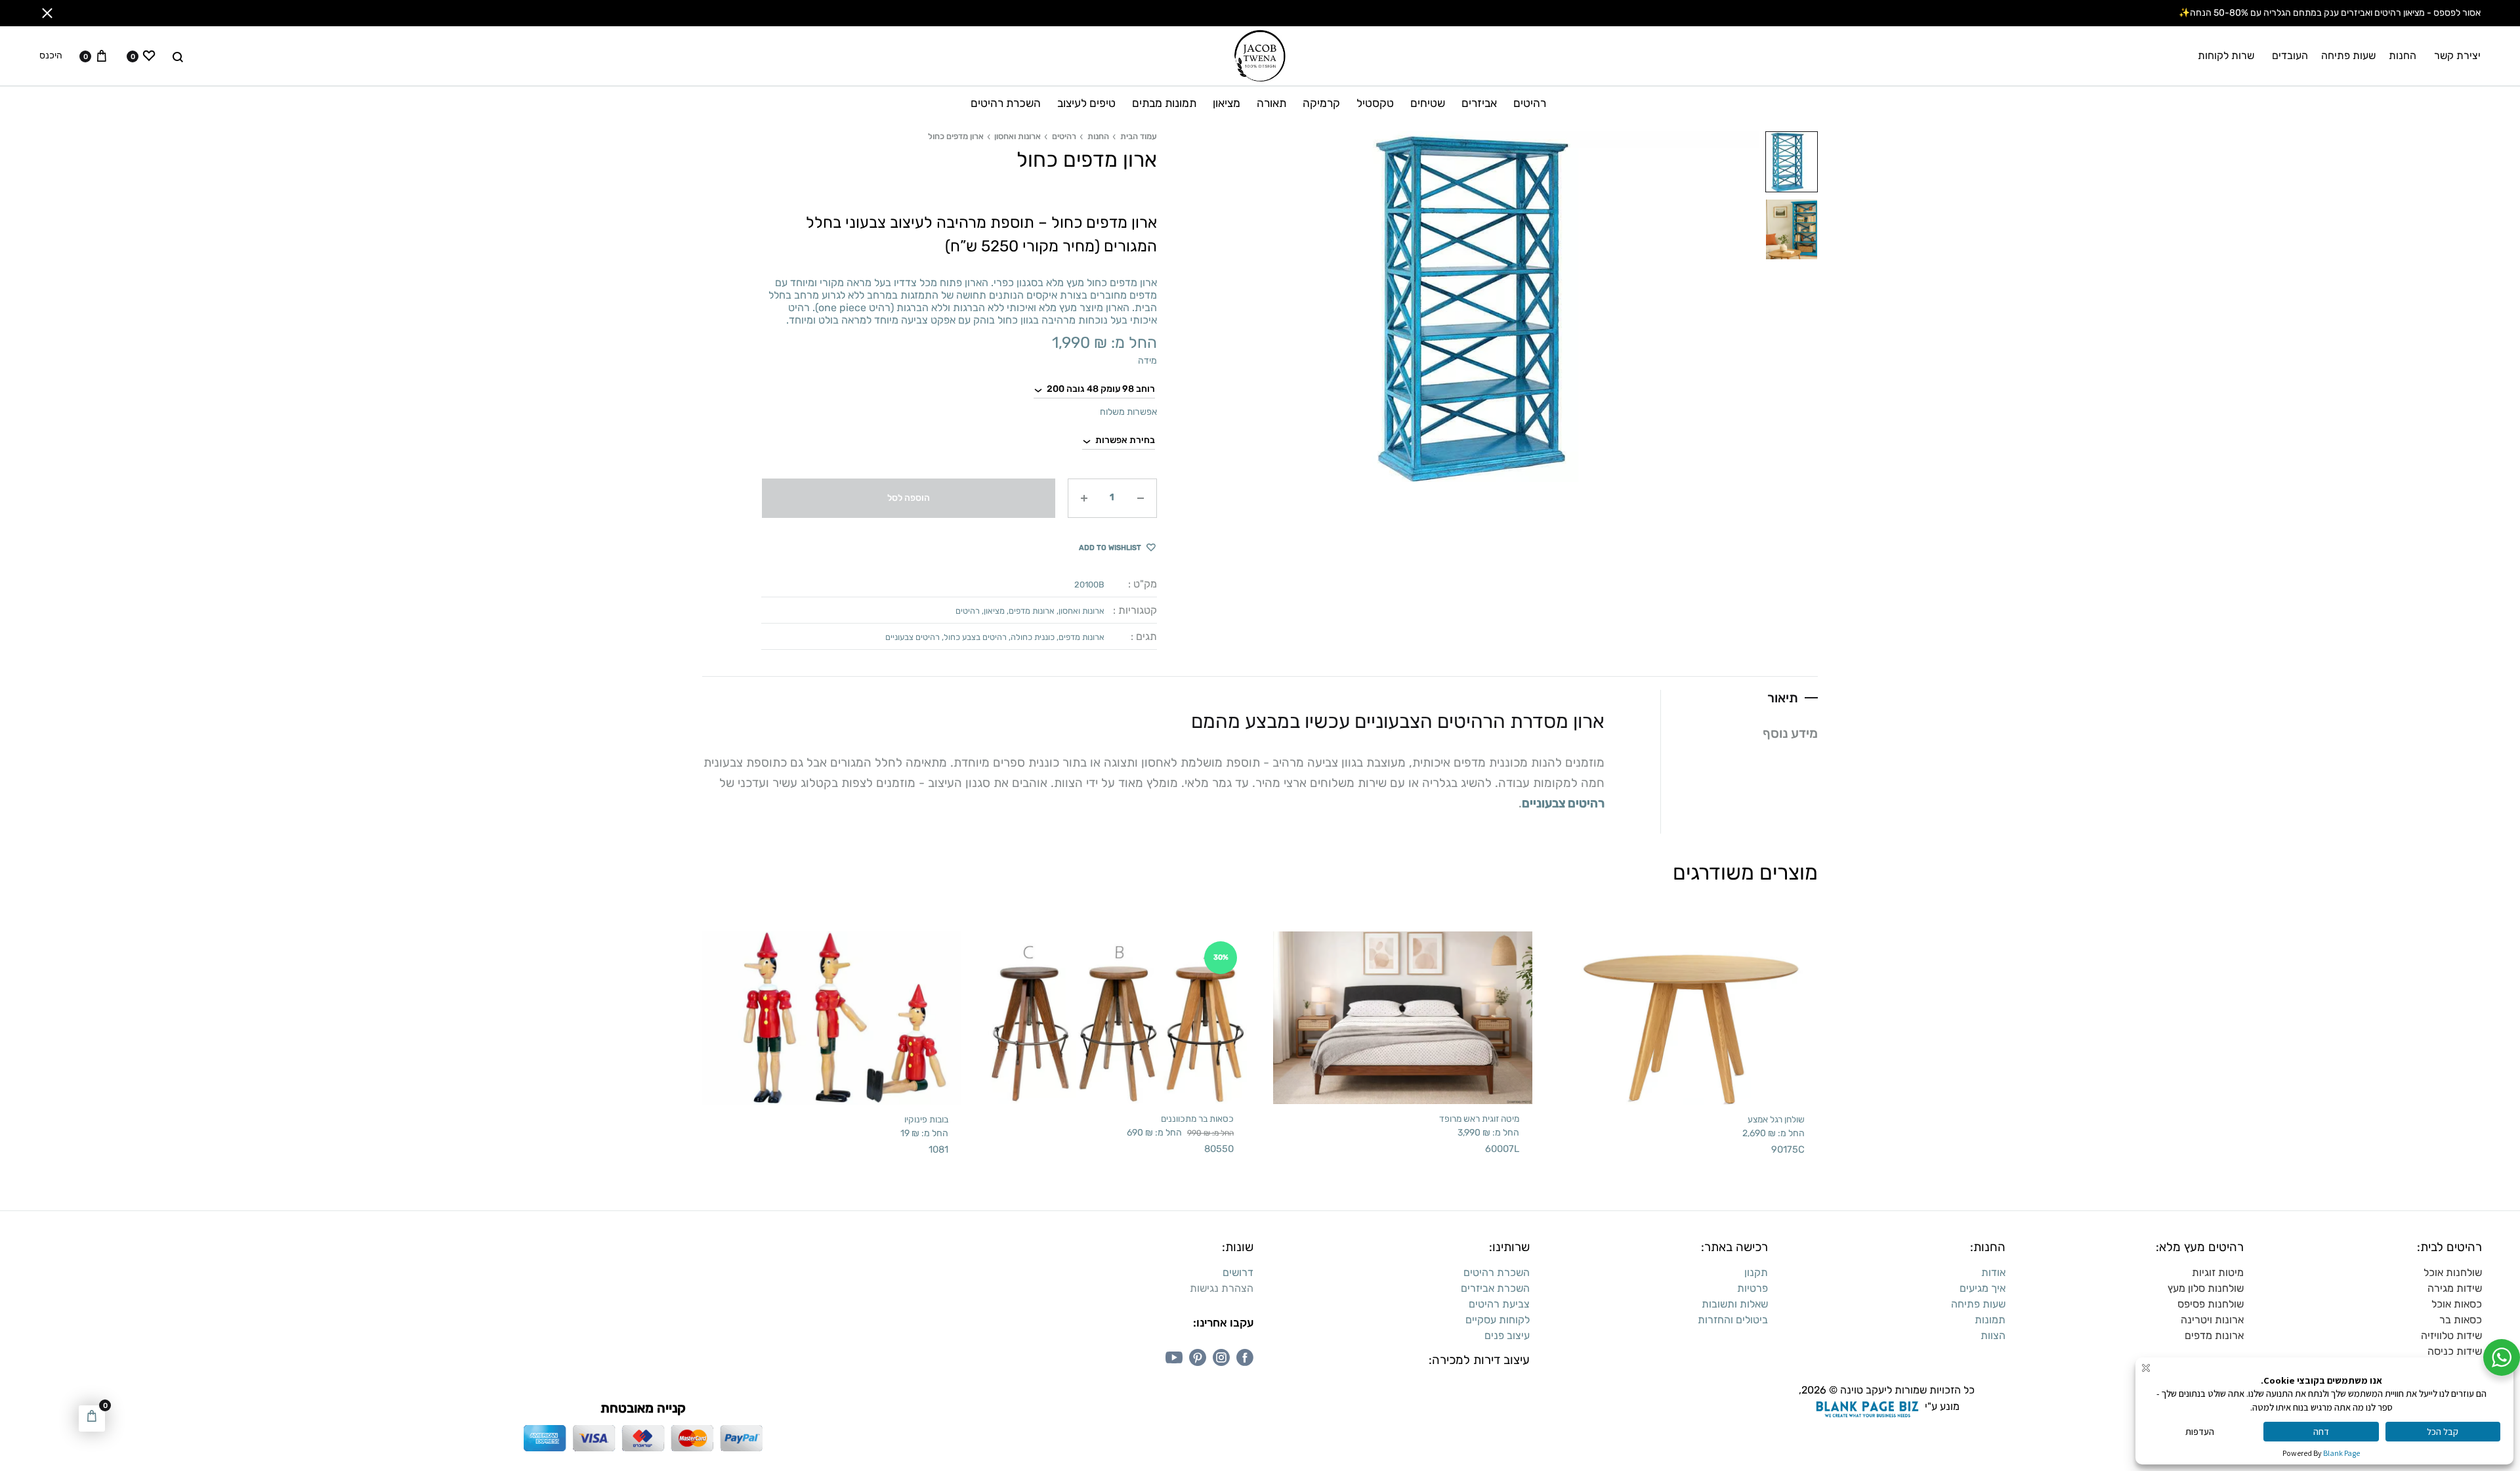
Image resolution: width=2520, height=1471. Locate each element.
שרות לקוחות (2226, 55)
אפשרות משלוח (1128, 412)
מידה (1147, 361)
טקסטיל (1375, 103)
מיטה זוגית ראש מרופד (1479, 1119)
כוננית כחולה (1033, 637)
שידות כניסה (2455, 1351)
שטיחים (1428, 103)
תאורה (1271, 103)
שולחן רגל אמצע (1776, 1119)
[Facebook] (1245, 1357)
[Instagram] (1221, 1357)
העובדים (2290, 55)
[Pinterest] (1198, 1357)
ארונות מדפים (1032, 611)
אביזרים (1479, 103)
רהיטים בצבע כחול (975, 637)
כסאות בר (2461, 1320)
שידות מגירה (2455, 1288)
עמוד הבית (1139, 136)
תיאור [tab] (1783, 698)
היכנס (51, 56)
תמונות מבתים (1164, 103)
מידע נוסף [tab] (1790, 733)
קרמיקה (1321, 103)
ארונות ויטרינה (2212, 1320)
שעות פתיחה (2348, 55)
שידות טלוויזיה (2451, 1335)
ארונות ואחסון (1018, 136)
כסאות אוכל (2457, 1304)
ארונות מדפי (2217, 1335)
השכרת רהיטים (1006, 103)
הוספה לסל (909, 498)
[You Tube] (1174, 1357)
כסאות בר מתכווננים (1197, 1119)
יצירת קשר (2457, 55)
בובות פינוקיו (926, 1119)
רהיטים (1530, 103)
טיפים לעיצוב (1086, 103)
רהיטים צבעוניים (913, 637)
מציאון (1227, 103)
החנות (2403, 55)
